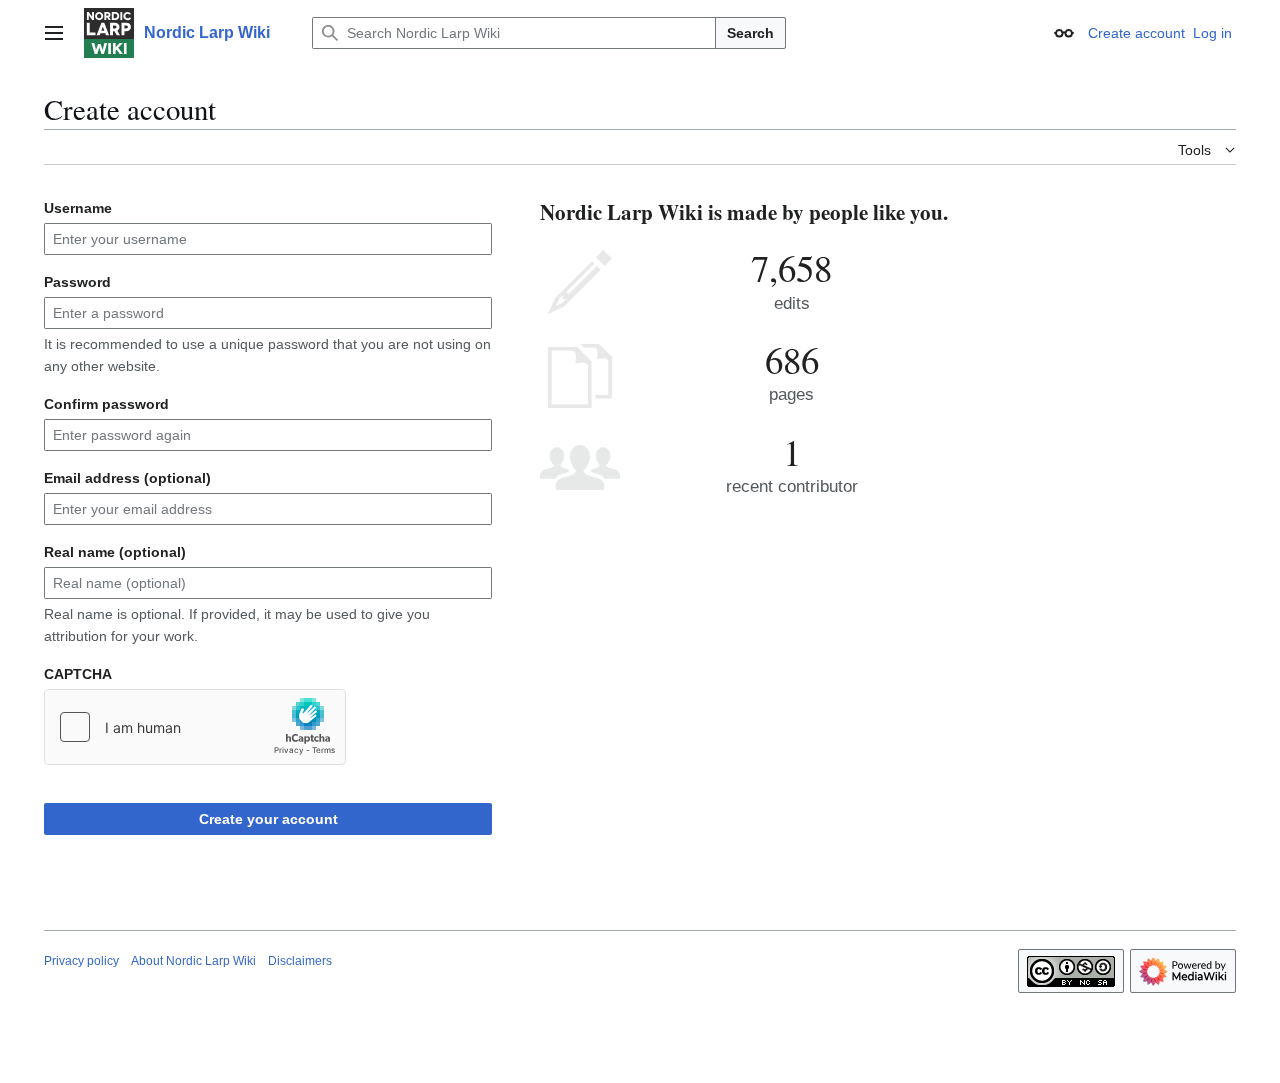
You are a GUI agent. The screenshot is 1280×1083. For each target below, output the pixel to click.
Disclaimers (300, 961)
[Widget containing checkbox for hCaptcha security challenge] (195, 727)
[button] (54, 33)
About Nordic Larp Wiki (193, 961)
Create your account (268, 819)
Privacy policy (81, 961)
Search (750, 33)
